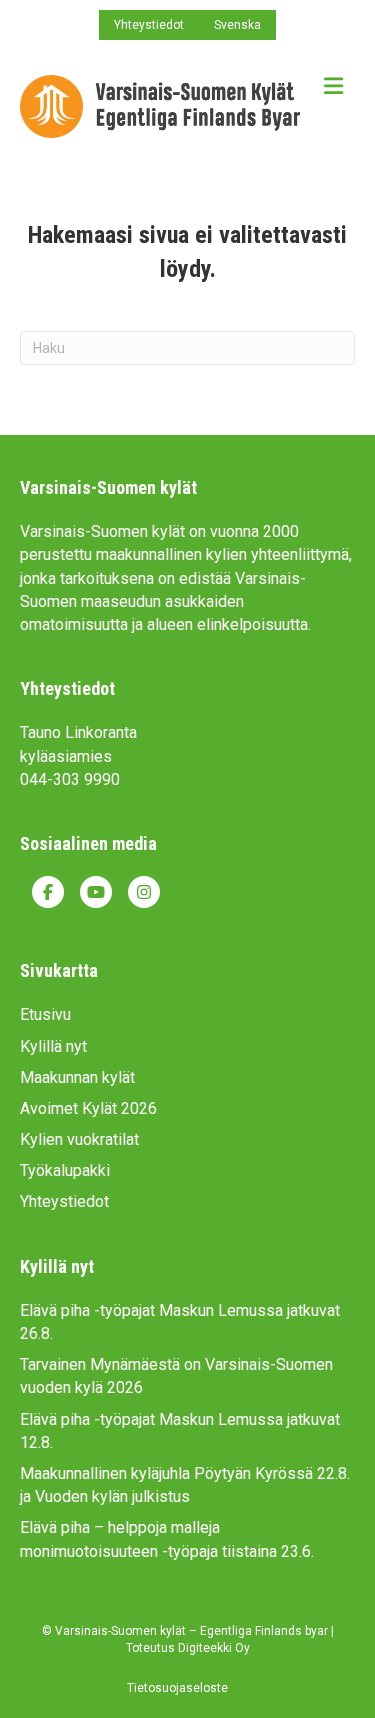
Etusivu (45, 1014)
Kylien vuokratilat (79, 1139)
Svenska (237, 25)
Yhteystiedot (149, 25)
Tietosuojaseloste (177, 1688)
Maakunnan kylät (77, 1077)
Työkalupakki (65, 1170)
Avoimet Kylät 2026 (88, 1108)
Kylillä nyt (53, 1046)
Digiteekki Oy (214, 1648)
